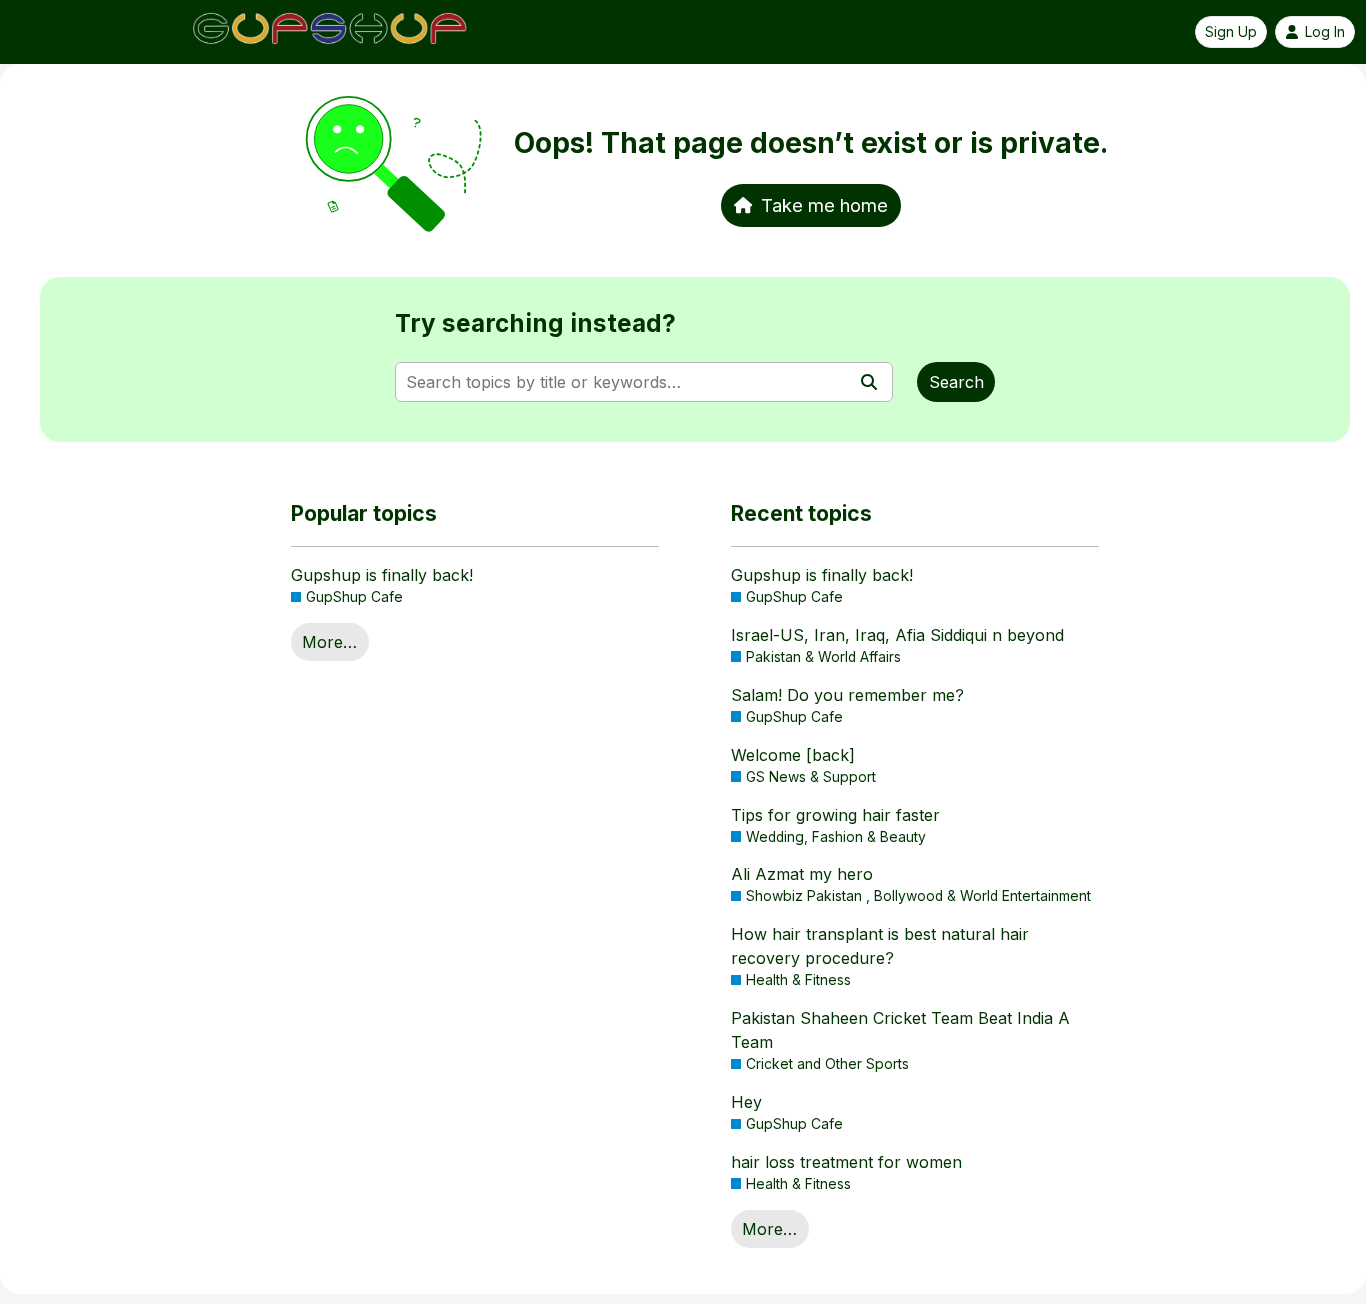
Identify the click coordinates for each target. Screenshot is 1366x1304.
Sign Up (1231, 32)
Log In (1325, 32)
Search (956, 382)
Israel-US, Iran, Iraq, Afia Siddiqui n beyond (897, 635)
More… (329, 642)
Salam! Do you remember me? (847, 695)
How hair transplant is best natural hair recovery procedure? (880, 946)
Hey (746, 1102)
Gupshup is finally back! (382, 575)
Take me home (824, 205)
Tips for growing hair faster (835, 815)
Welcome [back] (793, 755)
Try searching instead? (535, 323)
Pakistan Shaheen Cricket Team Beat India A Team (900, 1030)
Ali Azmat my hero (802, 874)
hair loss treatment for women (846, 1162)
